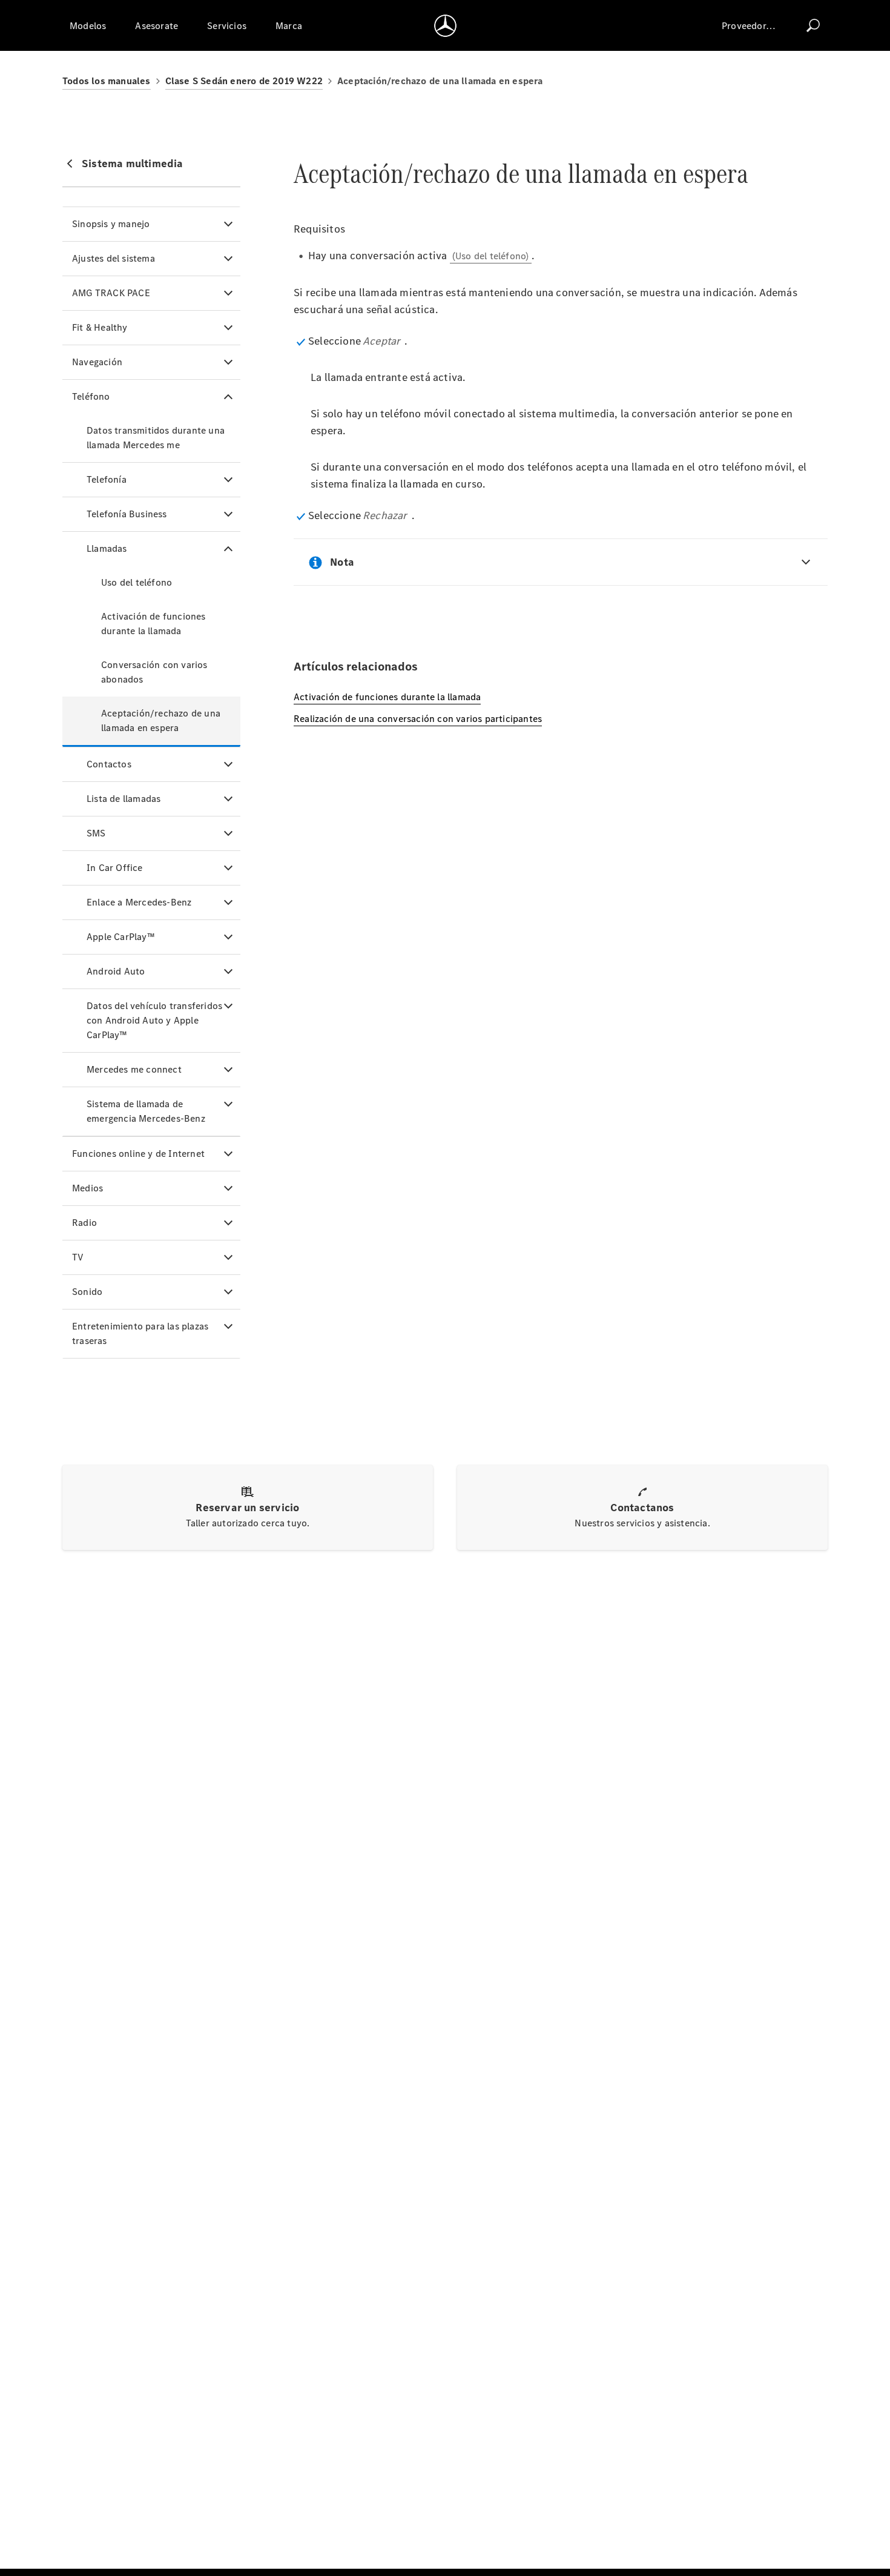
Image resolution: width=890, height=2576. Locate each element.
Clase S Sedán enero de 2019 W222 (244, 81)
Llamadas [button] (107, 548)
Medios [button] (87, 1188)
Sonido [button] (87, 1292)
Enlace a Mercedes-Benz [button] (139, 902)
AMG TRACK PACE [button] (111, 293)
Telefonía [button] (107, 479)
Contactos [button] (109, 764)
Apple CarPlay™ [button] (121, 937)
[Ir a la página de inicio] (445, 25)
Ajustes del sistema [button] (114, 258)
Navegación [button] (97, 362)
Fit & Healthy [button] (100, 327)
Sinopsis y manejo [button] (111, 224)
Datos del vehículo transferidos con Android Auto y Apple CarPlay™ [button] (154, 1020)
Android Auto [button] (116, 971)
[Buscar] (813, 25)
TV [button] (78, 1257)
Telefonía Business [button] (127, 514)
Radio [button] (84, 1223)
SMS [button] (96, 833)
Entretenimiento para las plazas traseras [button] (140, 1333)
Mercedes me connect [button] (134, 1069)
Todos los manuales (107, 81)
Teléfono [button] (91, 396)
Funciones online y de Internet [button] (138, 1154)
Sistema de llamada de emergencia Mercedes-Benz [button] (146, 1111)
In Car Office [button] (115, 868)
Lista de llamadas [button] (124, 799)
